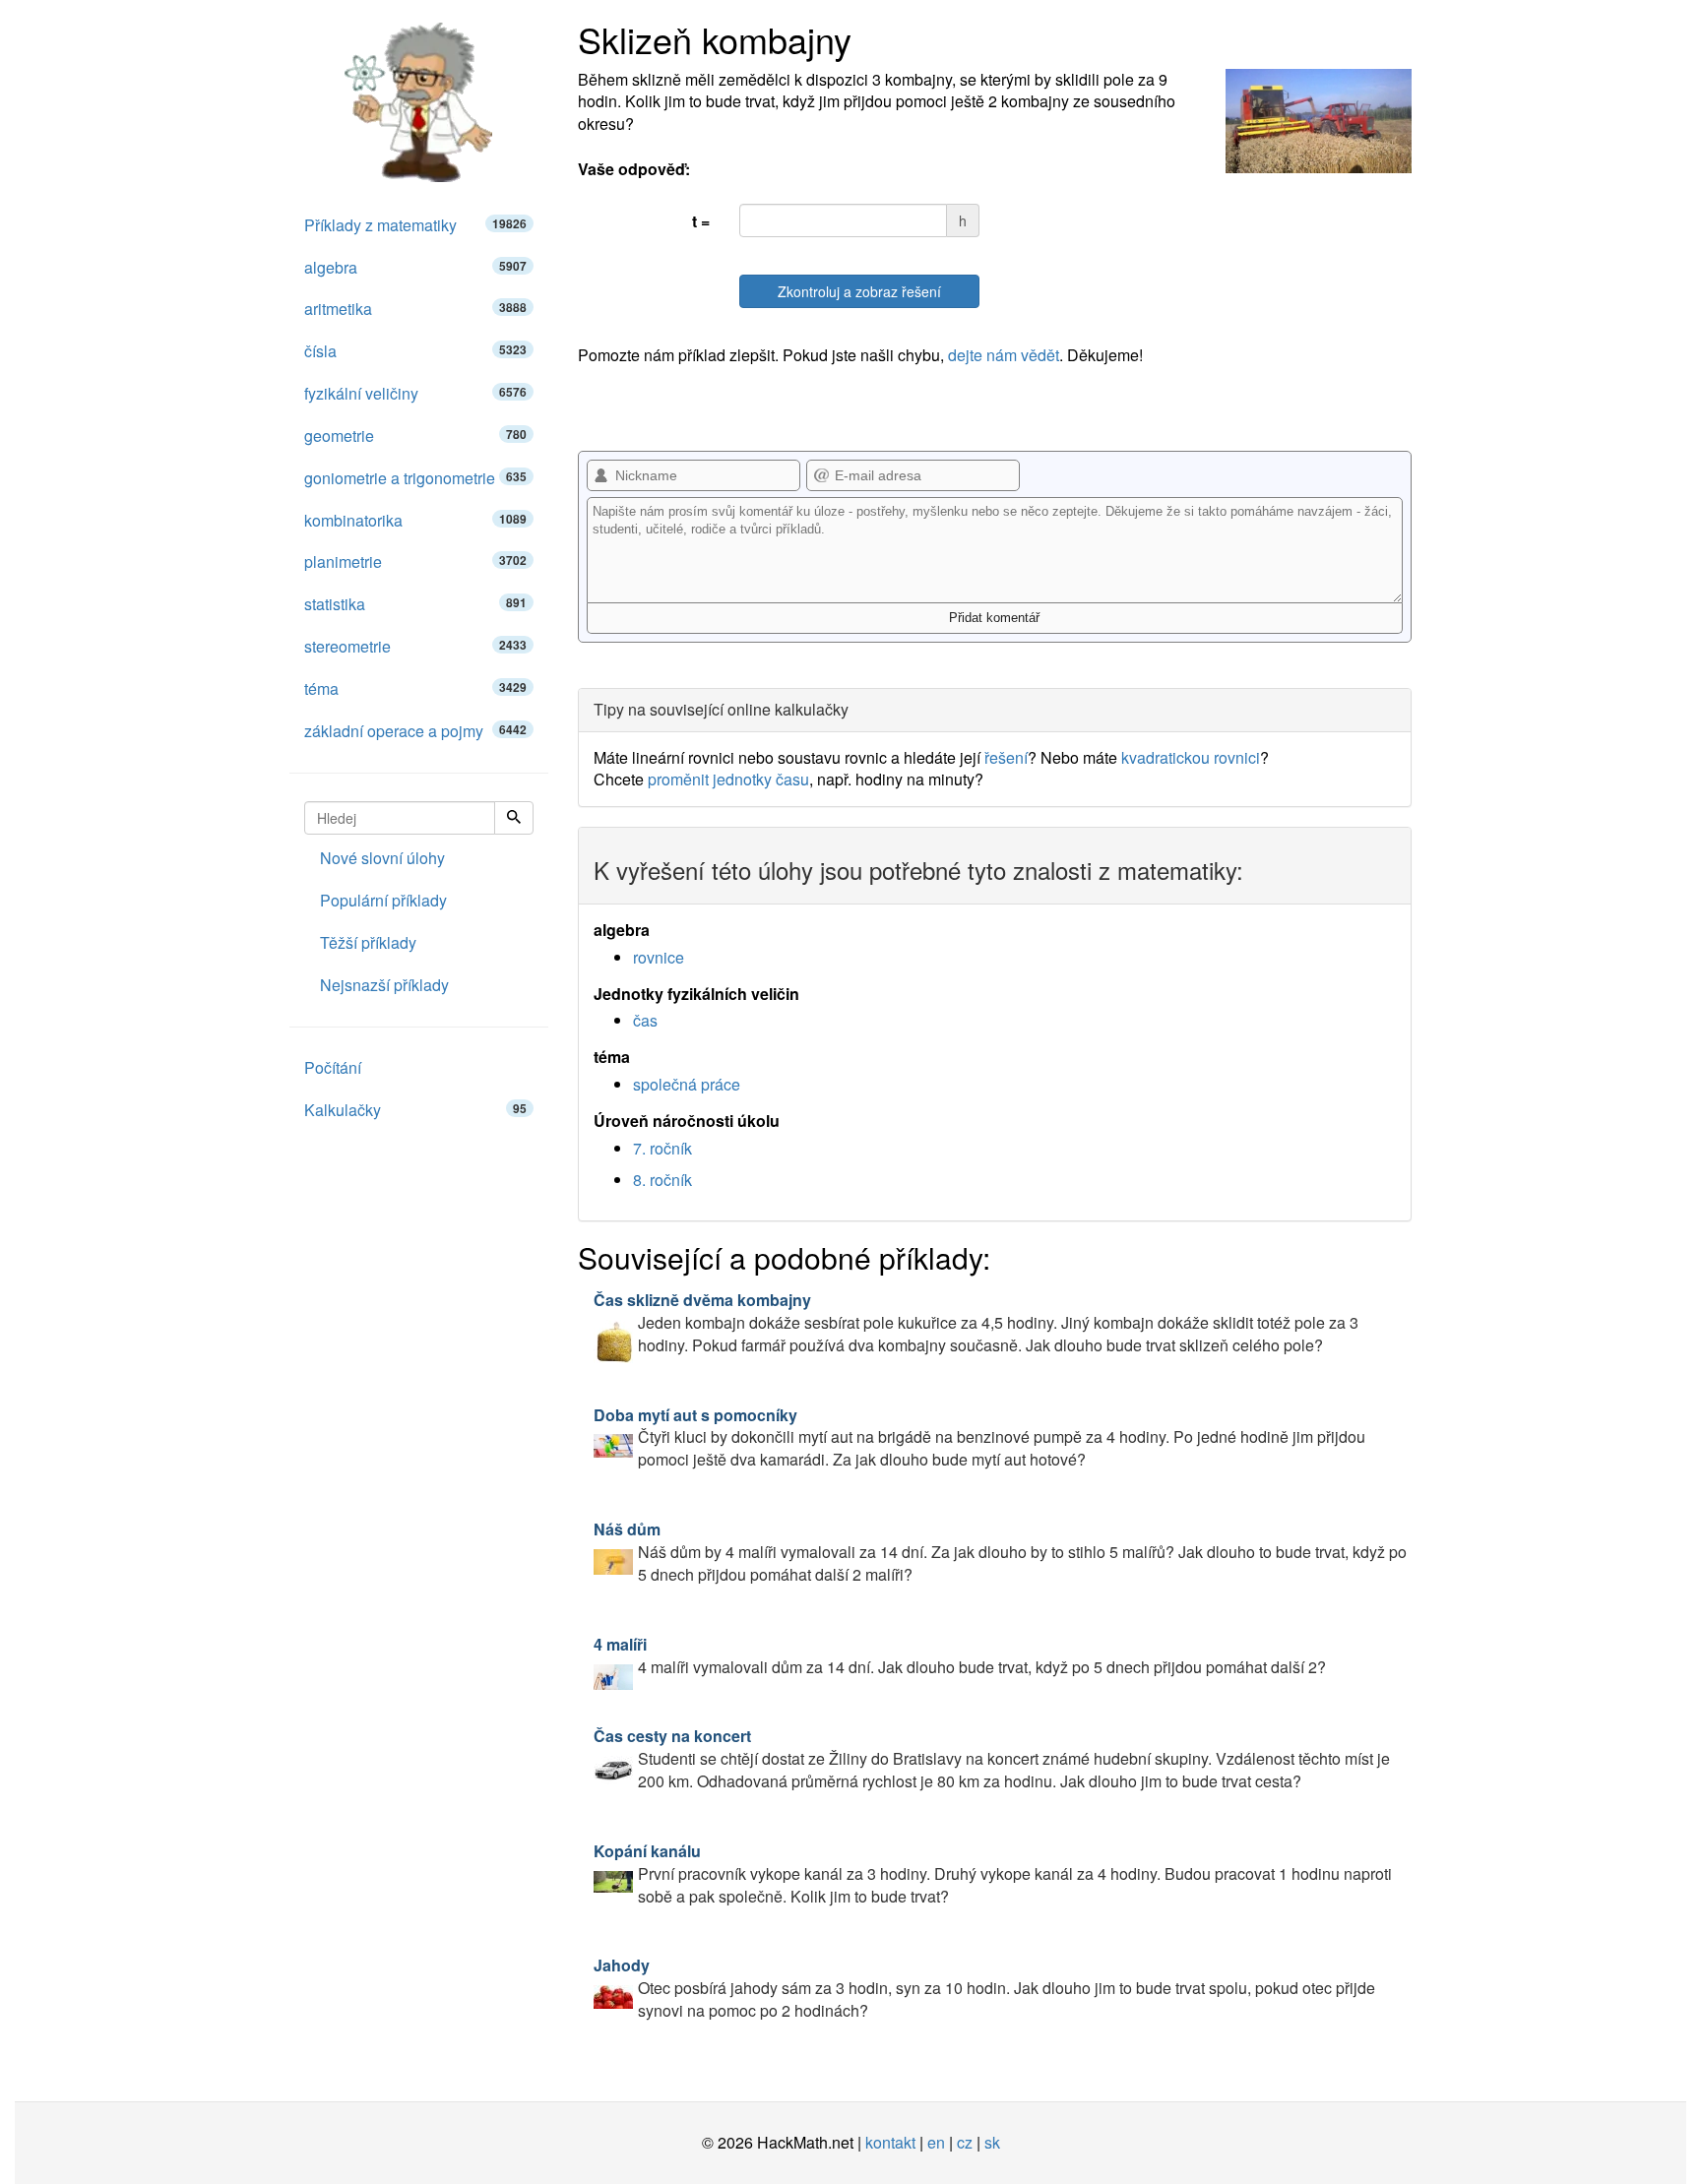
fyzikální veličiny (415, 393)
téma (415, 688)
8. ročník (662, 1180)
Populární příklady (383, 900)
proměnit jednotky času (728, 779)
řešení (1006, 757)
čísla (415, 351)
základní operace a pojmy (415, 731)
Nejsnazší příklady (384, 985)
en (936, 2142)
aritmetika (415, 309)
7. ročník (662, 1148)
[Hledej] (514, 818)
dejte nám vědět (1004, 355)
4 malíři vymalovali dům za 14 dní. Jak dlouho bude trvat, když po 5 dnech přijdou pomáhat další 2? (960, 1655)
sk (992, 2142)
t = (701, 221)
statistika (415, 604)
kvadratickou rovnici (1191, 757)
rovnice (659, 957)
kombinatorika (415, 520)
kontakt (890, 2142)
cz (965, 2142)
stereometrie (415, 646)
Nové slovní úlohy (382, 858)
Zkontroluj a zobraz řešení (859, 291)
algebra (415, 267)
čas (645, 1020)
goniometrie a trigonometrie (415, 478)
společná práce (687, 1084)
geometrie (415, 436)
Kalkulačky (415, 1110)
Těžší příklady (368, 942)
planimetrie (415, 562)
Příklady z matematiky (415, 225)
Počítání (333, 1067)
